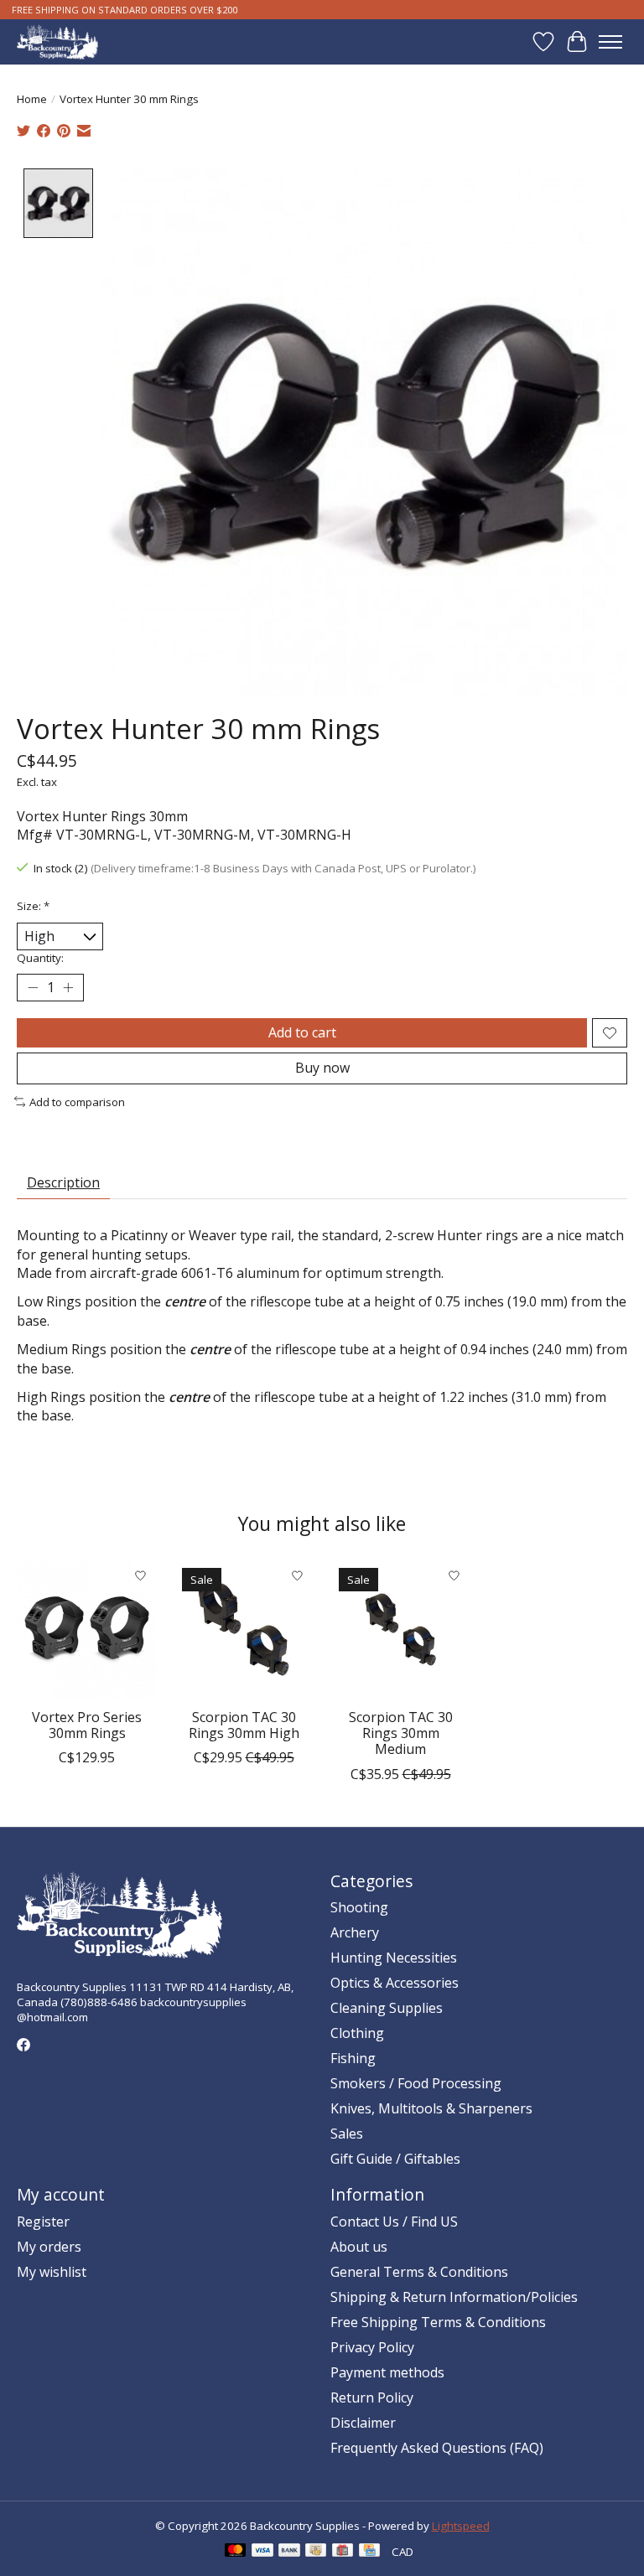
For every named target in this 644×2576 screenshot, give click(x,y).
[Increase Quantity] (68, 988)
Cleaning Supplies (387, 2008)
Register (43, 2222)
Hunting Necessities (394, 1958)
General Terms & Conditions (419, 2272)
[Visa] (262, 2552)
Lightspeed (461, 2526)
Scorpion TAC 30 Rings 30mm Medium (401, 1733)
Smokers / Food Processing (416, 2083)
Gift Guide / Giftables (395, 2159)
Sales (347, 2134)
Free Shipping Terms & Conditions (438, 2322)
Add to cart (302, 1032)
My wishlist (52, 2272)
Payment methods (387, 2372)
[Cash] (316, 2552)
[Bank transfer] (289, 2552)
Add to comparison (77, 1102)
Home (32, 99)
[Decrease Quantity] (33, 988)
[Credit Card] (369, 2552)
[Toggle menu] (610, 42)
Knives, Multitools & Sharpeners (431, 2108)
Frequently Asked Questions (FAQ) (437, 2448)
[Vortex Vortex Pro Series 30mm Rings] (87, 1629)
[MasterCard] (236, 2552)
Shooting (359, 1907)
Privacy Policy (372, 2347)
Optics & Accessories (395, 1983)
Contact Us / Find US (394, 2222)
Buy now (322, 1068)
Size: (33, 906)
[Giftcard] (343, 2552)
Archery (355, 1932)
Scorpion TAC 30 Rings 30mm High (244, 1725)
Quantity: (40, 958)
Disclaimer (363, 2423)
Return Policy (372, 2398)
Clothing (357, 2033)
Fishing (353, 2058)
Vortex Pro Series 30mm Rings (87, 1725)
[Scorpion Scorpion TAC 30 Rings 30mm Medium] (400, 1629)
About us (359, 2247)
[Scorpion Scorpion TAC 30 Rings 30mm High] (244, 1629)
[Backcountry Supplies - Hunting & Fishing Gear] (57, 41)
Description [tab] (63, 1182)
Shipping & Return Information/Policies (454, 2297)
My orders (49, 2247)
